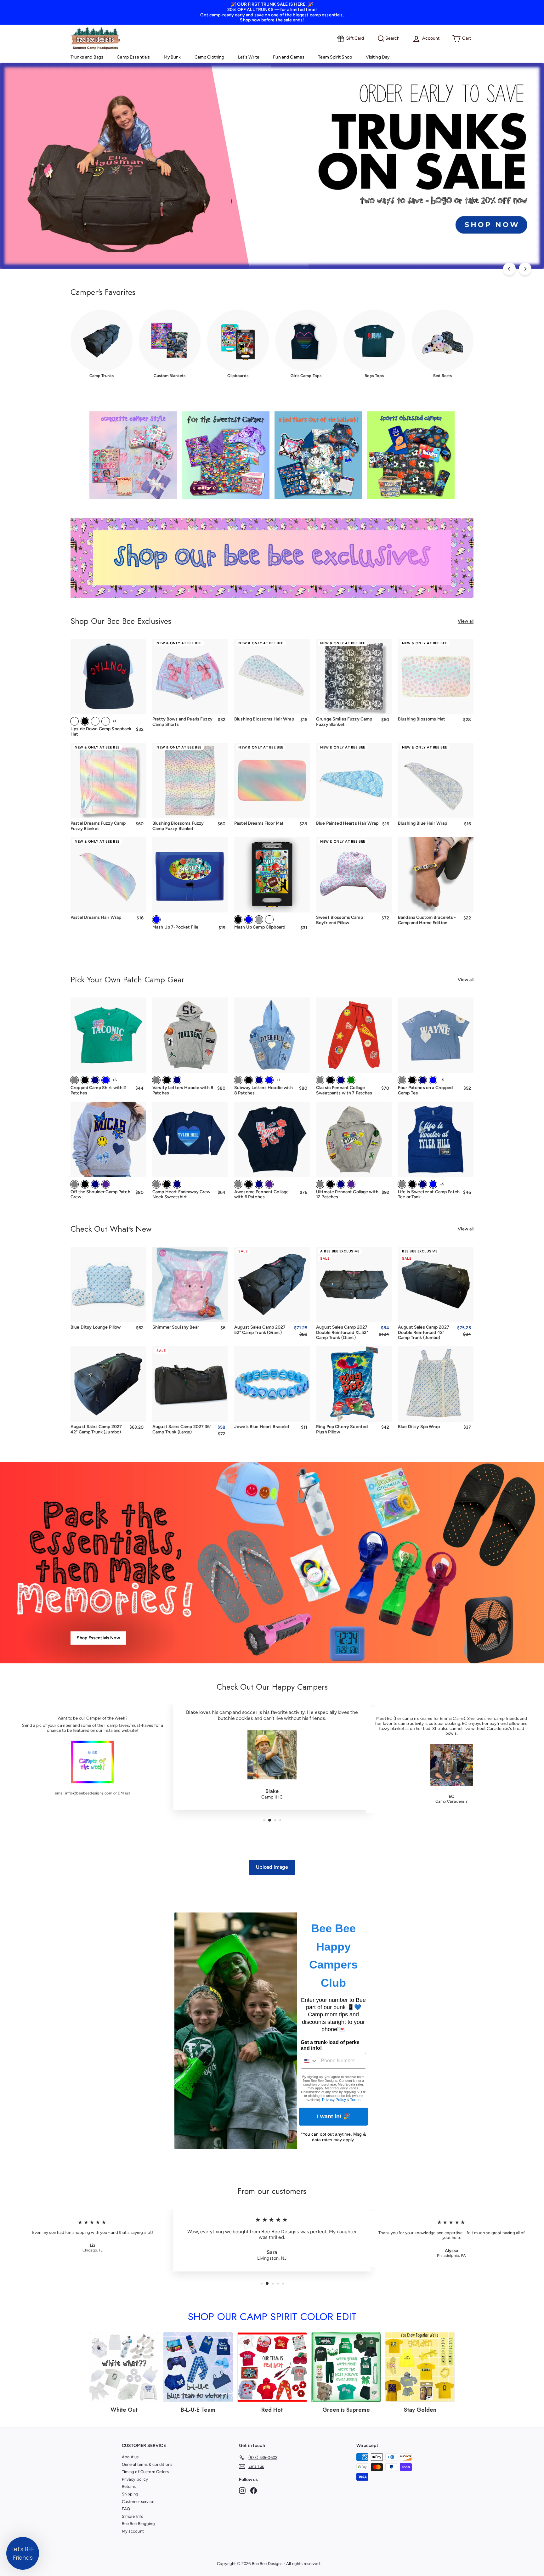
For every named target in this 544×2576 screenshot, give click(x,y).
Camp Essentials (133, 57)
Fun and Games (289, 57)
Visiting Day (378, 57)
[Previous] (509, 269)
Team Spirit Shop (335, 57)
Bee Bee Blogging (138, 2524)
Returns (129, 2486)
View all (466, 621)
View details (436, 705)
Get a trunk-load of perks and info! (330, 2045)
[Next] (525, 269)
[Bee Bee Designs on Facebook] (254, 2491)
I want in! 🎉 (334, 2116)
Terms (355, 2100)
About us (130, 2457)
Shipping (130, 2494)
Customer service (138, 2502)
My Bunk (172, 57)
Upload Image (272, 1867)
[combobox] (309, 2061)
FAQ (126, 2509)
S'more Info (133, 2516)
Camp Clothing (210, 57)
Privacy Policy (334, 2100)
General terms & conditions (147, 2464)
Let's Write (249, 57)
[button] (23, 2553)
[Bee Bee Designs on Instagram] (242, 2491)
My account (133, 2531)
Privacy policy (135, 2479)
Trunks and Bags (87, 57)
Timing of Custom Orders (145, 2472)
